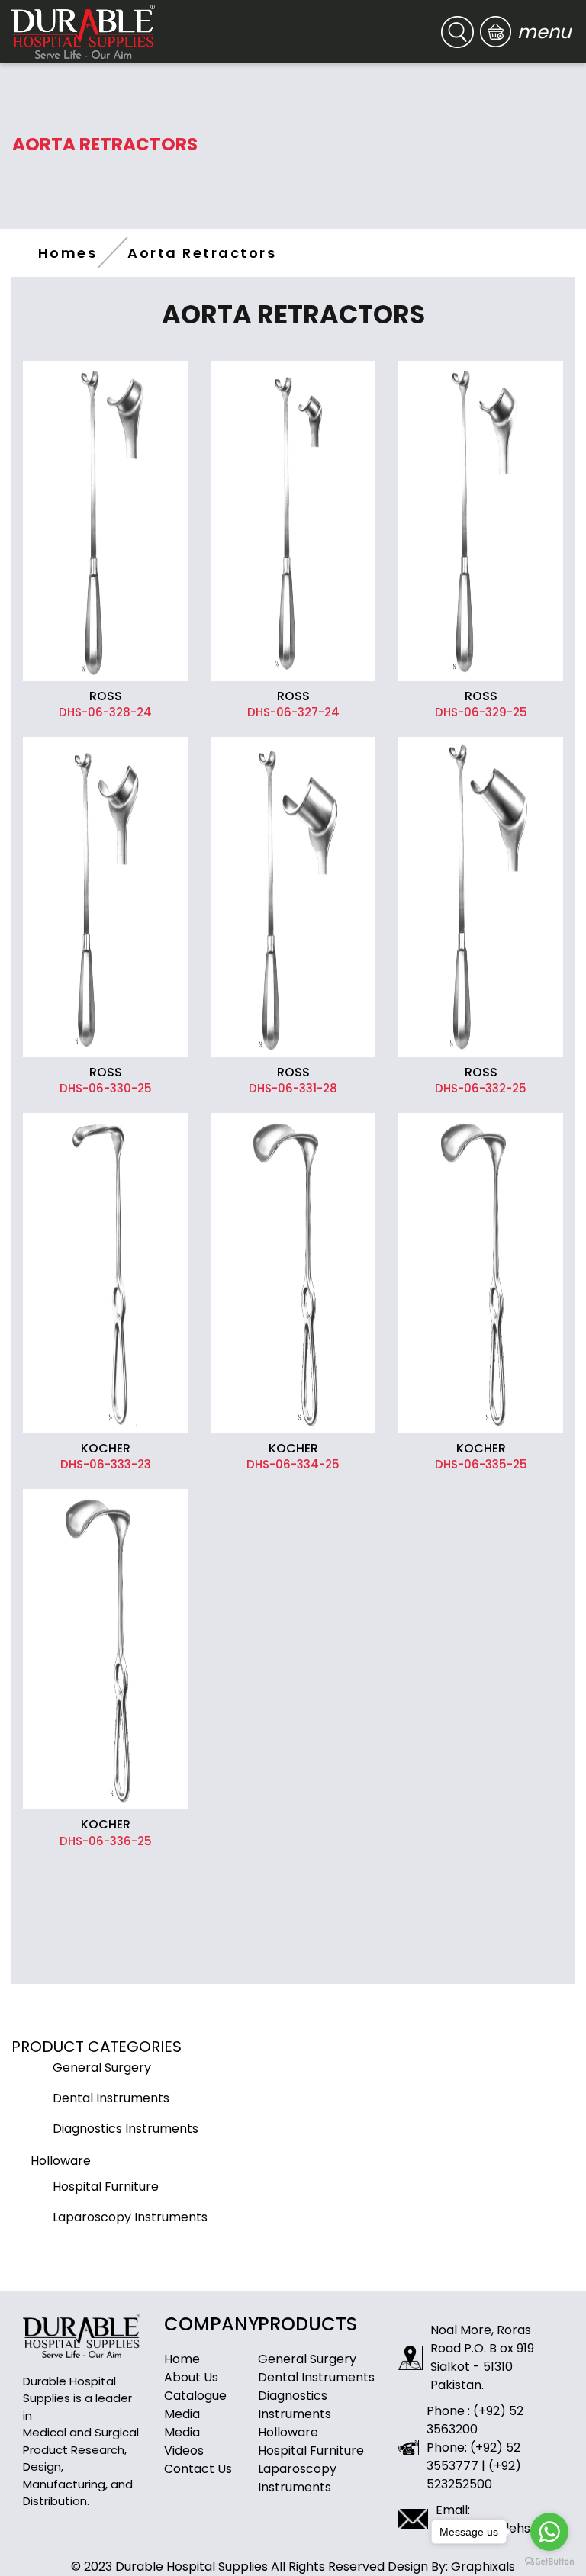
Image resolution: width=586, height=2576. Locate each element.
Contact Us (198, 2469)
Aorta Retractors (202, 253)
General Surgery (307, 2359)
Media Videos (184, 2441)
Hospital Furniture (311, 2451)
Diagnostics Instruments (295, 2405)
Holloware (288, 2432)
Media (182, 2414)
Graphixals (483, 2566)
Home (182, 2359)
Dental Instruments (316, 2377)
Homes (68, 253)
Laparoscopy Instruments (297, 2478)
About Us (191, 2377)
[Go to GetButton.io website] (549, 2561)
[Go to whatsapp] (549, 2532)
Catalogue (195, 2396)
